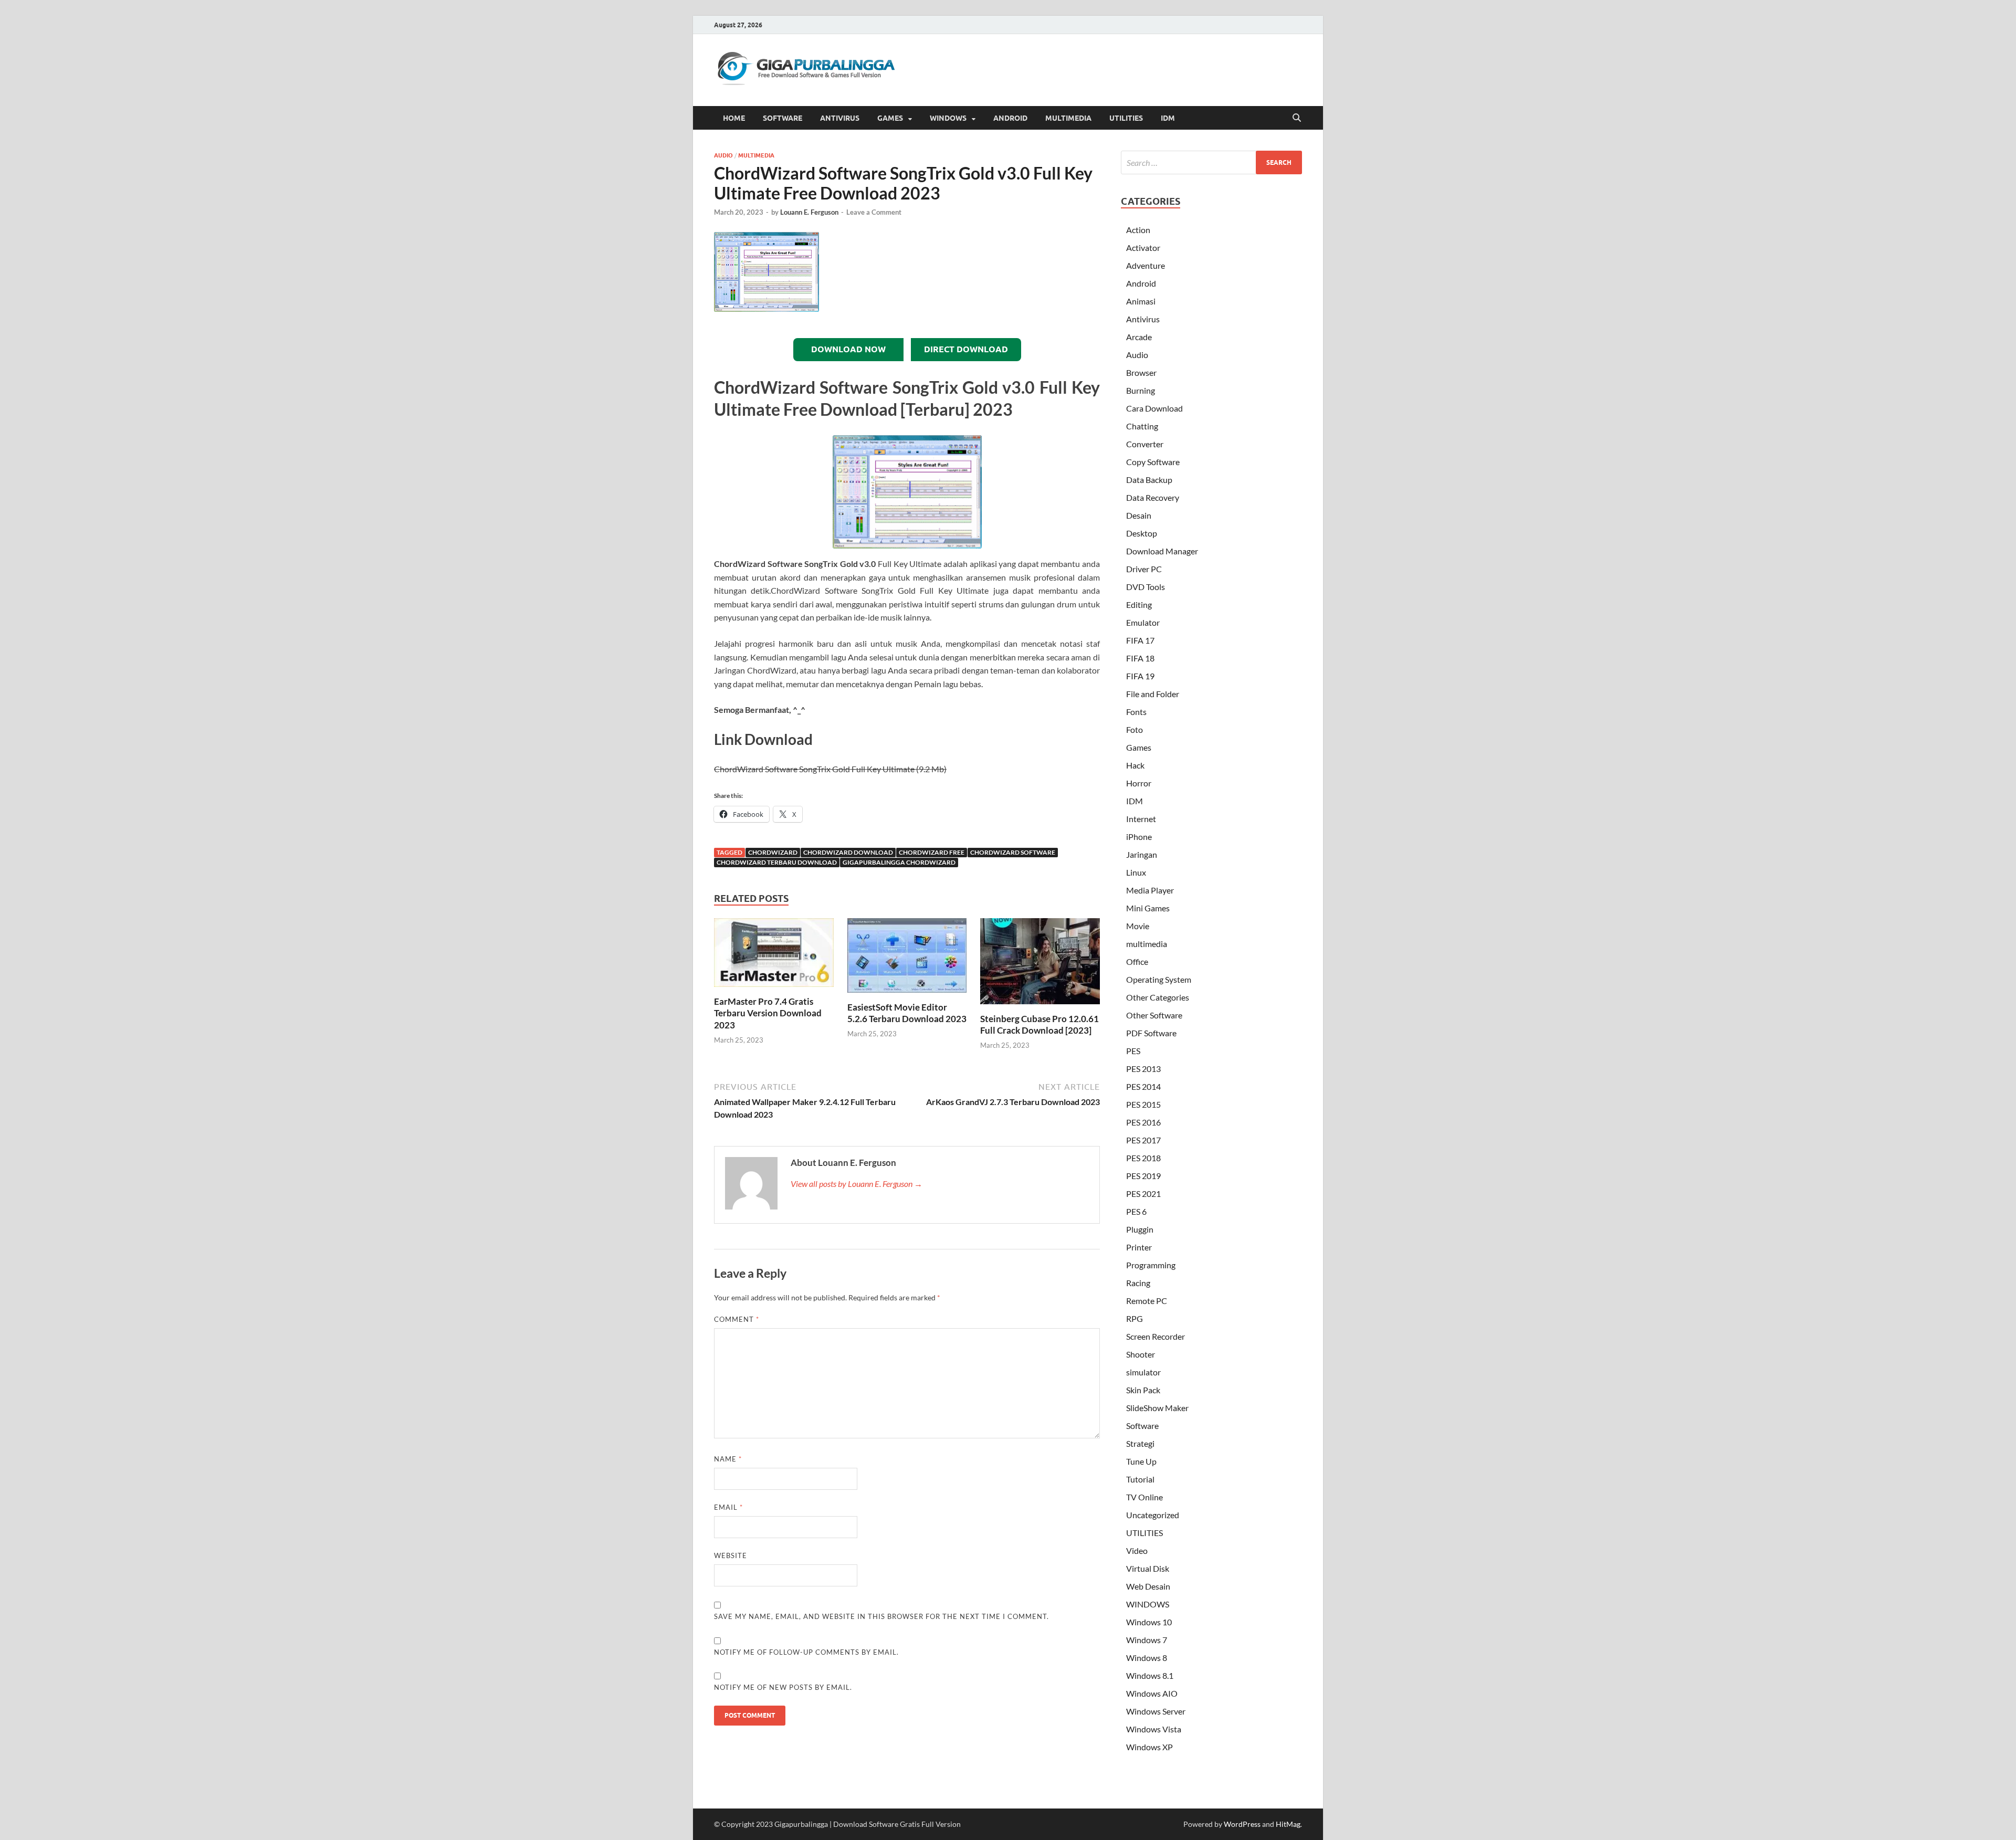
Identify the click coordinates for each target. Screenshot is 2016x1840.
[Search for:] (1211, 162)
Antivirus (1143, 319)
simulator (1143, 1372)
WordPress (1242, 1824)
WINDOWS (948, 118)
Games (1139, 747)
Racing (1138, 1283)
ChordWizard (773, 852)
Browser (1141, 372)
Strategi (1140, 1443)
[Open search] (1297, 118)
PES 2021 (1143, 1194)
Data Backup (1149, 480)
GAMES (890, 118)
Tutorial (1140, 1479)
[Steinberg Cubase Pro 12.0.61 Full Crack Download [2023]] (1040, 965)
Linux (1136, 872)
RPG (1135, 1318)
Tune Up (1141, 1461)
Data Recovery (1153, 497)
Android (1141, 283)
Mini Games (1148, 908)
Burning (1141, 390)
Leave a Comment (874, 212)
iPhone (1139, 837)
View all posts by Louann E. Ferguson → (857, 1184)
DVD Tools (1146, 587)
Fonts (1136, 712)
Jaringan (1142, 854)
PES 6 (1136, 1211)
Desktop (1142, 533)
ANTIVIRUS (840, 118)
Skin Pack (1143, 1390)
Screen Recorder (1156, 1336)
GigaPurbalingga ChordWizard (899, 862)
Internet (1141, 819)
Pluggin (1140, 1229)
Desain (1139, 515)
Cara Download (1154, 408)
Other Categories (1158, 997)
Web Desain (1148, 1586)
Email (728, 1507)
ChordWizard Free (932, 852)
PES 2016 (1143, 1122)
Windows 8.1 (1150, 1675)
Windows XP (1149, 1747)
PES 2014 (1143, 1086)
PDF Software (1151, 1033)
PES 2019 (1143, 1176)
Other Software (1154, 1015)
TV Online (1144, 1497)
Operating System (1159, 979)
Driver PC (1144, 569)
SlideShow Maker (1157, 1408)
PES (1133, 1051)
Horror (1139, 783)
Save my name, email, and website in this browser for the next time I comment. (881, 1616)
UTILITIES (1126, 118)
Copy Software (1153, 462)
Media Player (1150, 890)
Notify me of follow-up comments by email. (806, 1652)
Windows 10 (1149, 1622)
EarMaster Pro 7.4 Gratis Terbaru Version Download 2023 (768, 1013)
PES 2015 (1143, 1104)
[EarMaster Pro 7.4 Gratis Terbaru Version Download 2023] (774, 956)
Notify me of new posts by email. (783, 1687)
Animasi (1141, 301)
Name (728, 1459)
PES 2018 (1143, 1158)
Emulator (1143, 622)
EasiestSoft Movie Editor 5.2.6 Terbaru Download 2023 (907, 1013)
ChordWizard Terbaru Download (777, 862)
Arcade (1139, 337)
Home (734, 118)
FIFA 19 (1140, 676)
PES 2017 (1143, 1140)
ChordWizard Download (848, 852)
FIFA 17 (1140, 640)
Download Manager (1162, 551)
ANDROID (1010, 118)
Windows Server (1156, 1711)
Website (731, 1555)
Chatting (1142, 426)
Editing (1139, 604)
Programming (1151, 1265)
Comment (737, 1319)
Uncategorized (1153, 1515)
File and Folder (1153, 694)
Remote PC (1147, 1301)
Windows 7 (1147, 1640)
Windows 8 (1147, 1658)
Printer (1139, 1247)
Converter (1145, 444)
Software (1142, 1426)
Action (1138, 230)
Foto (1135, 729)
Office (1137, 961)
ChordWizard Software (1013, 852)
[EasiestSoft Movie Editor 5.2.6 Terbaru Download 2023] (907, 959)
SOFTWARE (783, 118)
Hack (1135, 765)
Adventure (1146, 265)
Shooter (1141, 1354)
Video (1137, 1550)
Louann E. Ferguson (809, 212)
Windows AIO (1152, 1693)
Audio (723, 155)
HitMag (1288, 1824)
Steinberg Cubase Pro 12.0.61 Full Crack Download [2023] (1039, 1024)
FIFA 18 (1140, 658)
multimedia (756, 155)
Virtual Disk (1148, 1568)
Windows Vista (1154, 1729)
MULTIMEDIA (1068, 118)
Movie (1138, 926)
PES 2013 (1143, 1069)
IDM (1168, 118)
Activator (1143, 248)
